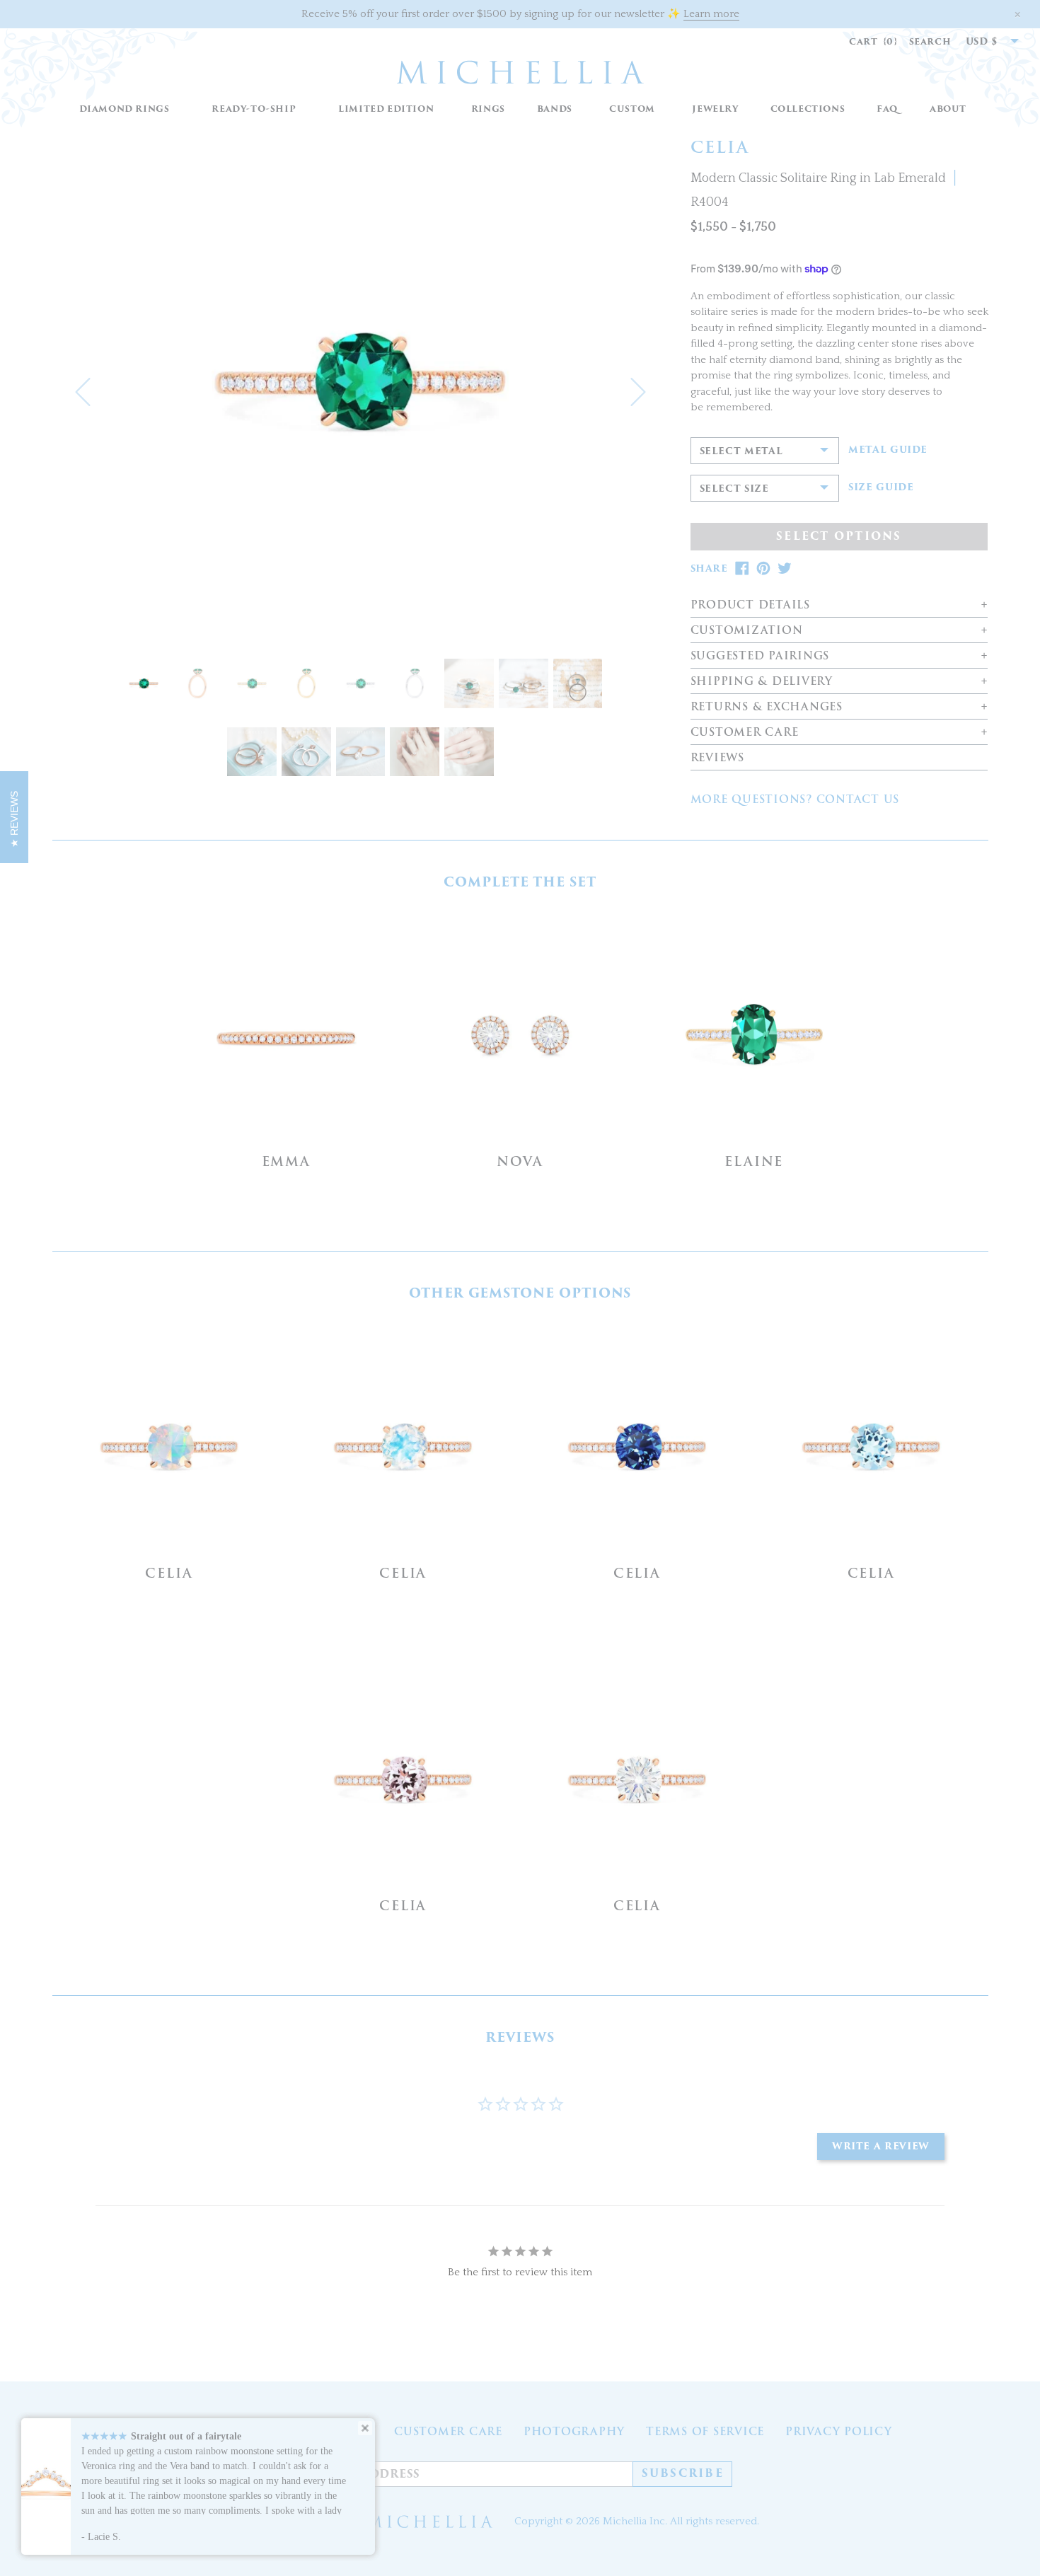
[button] (488, 109)
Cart (873, 41)
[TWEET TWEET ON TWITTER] (785, 568)
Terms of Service (705, 2432)
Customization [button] (747, 631)
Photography (574, 2432)
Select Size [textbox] (734, 489)
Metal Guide (888, 450)
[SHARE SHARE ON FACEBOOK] (742, 568)
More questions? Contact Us (795, 799)
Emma (286, 1161)
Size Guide (881, 487)
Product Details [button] (750, 605)
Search (930, 41)
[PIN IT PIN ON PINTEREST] (763, 568)
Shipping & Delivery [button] (762, 682)
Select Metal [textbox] (741, 451)
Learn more (711, 14)
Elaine (754, 1161)
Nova (520, 1161)
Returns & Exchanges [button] (767, 707)
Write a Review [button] (881, 2146)
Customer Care (448, 2432)
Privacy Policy (839, 2432)
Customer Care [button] (745, 733)
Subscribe (683, 2473)
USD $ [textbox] (982, 41)
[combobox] (985, 42)
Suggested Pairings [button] (760, 656)
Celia (169, 1573)
